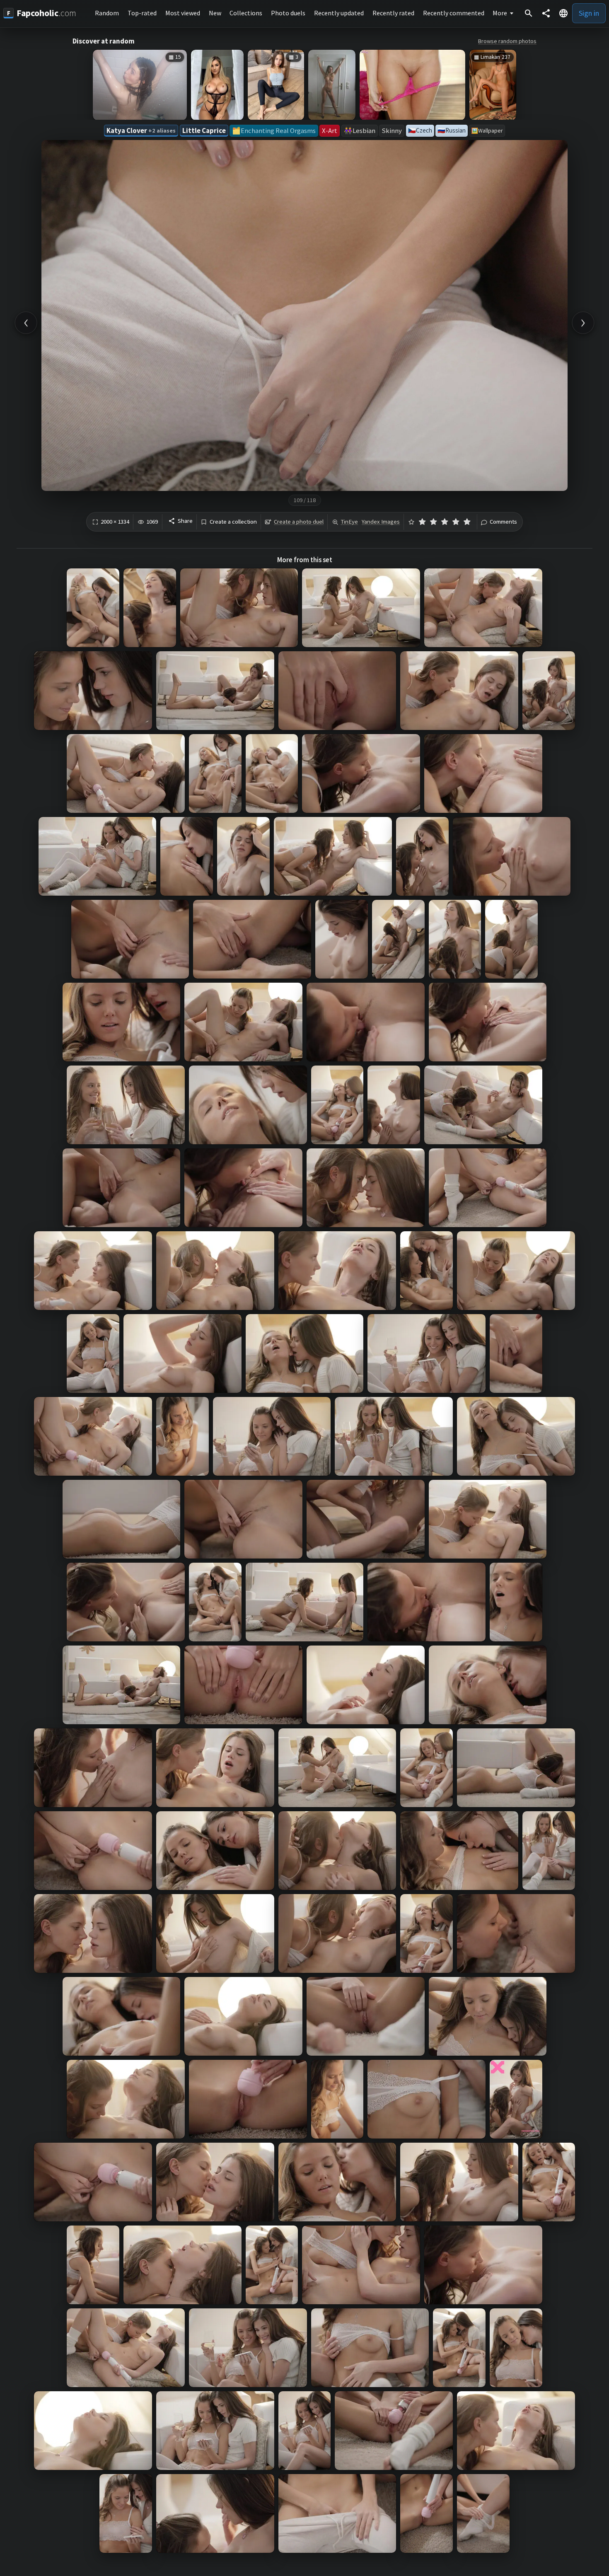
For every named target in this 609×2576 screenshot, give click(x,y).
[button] (563, 13)
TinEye (349, 522)
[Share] (546, 13)
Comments (503, 522)
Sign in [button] (589, 13)
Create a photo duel (299, 522)
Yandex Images (381, 522)
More (500, 13)
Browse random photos (507, 41)
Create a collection (233, 522)
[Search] (529, 13)
